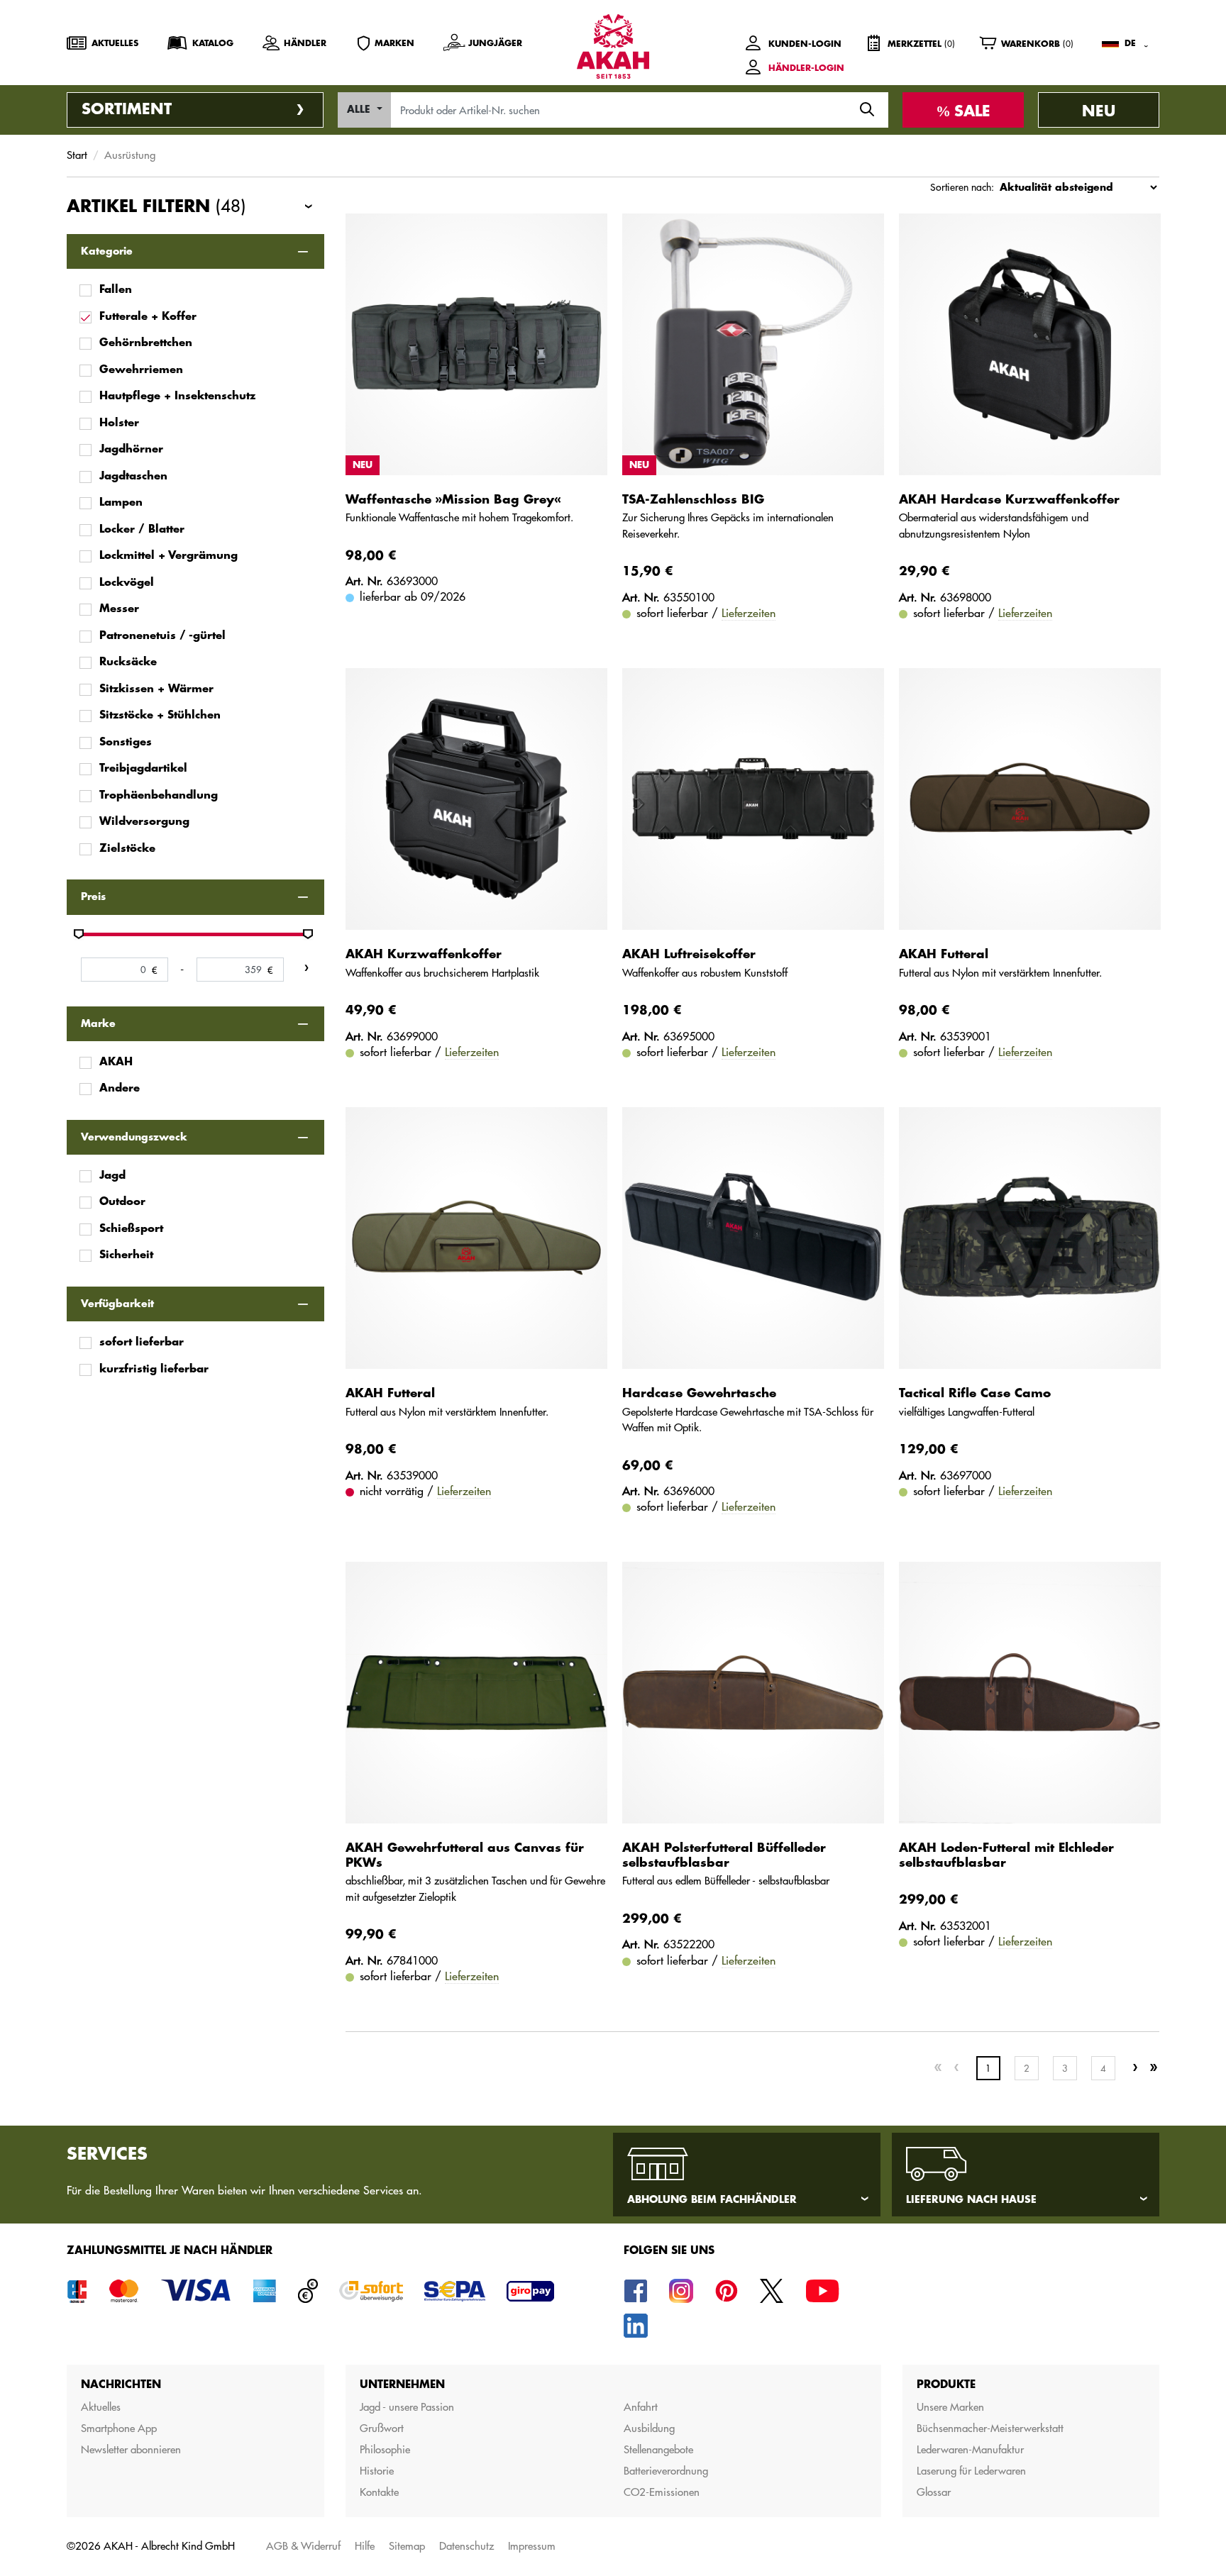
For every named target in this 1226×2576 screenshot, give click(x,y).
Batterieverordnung (666, 2471)
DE (1130, 43)
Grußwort (382, 2428)
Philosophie (385, 2449)
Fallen (116, 290)
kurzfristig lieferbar (154, 1369)
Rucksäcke (128, 662)
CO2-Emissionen (662, 2492)
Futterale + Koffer (148, 317)
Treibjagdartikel (143, 768)
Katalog (213, 43)
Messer (119, 609)
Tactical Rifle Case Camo (975, 1393)
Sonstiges (126, 742)
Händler (305, 43)
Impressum (532, 2546)
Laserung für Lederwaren (971, 2471)
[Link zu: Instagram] (681, 2290)
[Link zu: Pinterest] (727, 2290)
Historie (377, 2471)
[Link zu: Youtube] (822, 2290)
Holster (119, 423)
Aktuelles (115, 43)
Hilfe (365, 2546)
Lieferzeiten (749, 613)
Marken (394, 43)
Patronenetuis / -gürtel (162, 636)
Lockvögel (127, 583)
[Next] (1135, 2068)
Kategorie (107, 251)
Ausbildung (649, 2428)
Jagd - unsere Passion (407, 2407)
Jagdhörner (131, 449)
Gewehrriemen (141, 370)
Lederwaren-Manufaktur (970, 2449)
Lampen (121, 503)
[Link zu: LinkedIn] (636, 2325)
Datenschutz (466, 2546)
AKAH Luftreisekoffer (689, 954)
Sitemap (407, 2546)
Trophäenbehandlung (159, 795)
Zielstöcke (127, 849)
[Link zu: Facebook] (636, 2290)
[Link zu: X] (772, 2290)
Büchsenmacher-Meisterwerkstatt (990, 2428)
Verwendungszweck (134, 1137)
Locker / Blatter (142, 529)
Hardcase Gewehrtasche (699, 1393)
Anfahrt (641, 2407)
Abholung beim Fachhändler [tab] (712, 2199)
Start (77, 155)
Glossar (934, 2492)
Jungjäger (495, 43)
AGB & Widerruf (303, 2546)
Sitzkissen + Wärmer (156, 689)
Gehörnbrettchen (146, 343)
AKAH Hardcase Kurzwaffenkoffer (1009, 500)
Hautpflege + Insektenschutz (177, 396)
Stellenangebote (658, 2449)
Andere (120, 1088)
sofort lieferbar (142, 1342)
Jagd (112, 1176)
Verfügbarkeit (117, 1304)
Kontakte (379, 2492)
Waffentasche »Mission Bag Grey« (453, 500)
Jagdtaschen (133, 476)
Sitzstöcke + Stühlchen (160, 715)
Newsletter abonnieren (131, 2449)
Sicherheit (126, 1255)
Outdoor (122, 1202)
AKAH (116, 1062)
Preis (93, 896)
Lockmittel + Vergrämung (169, 556)
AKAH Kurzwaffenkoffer (424, 954)
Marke (98, 1023)
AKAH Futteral (944, 954)
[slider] (79, 934)
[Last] (1154, 2068)
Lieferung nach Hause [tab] (971, 2199)
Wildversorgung (144, 822)
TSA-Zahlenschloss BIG (693, 500)
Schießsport (131, 1229)
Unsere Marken (950, 2407)
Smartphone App (119, 2428)
